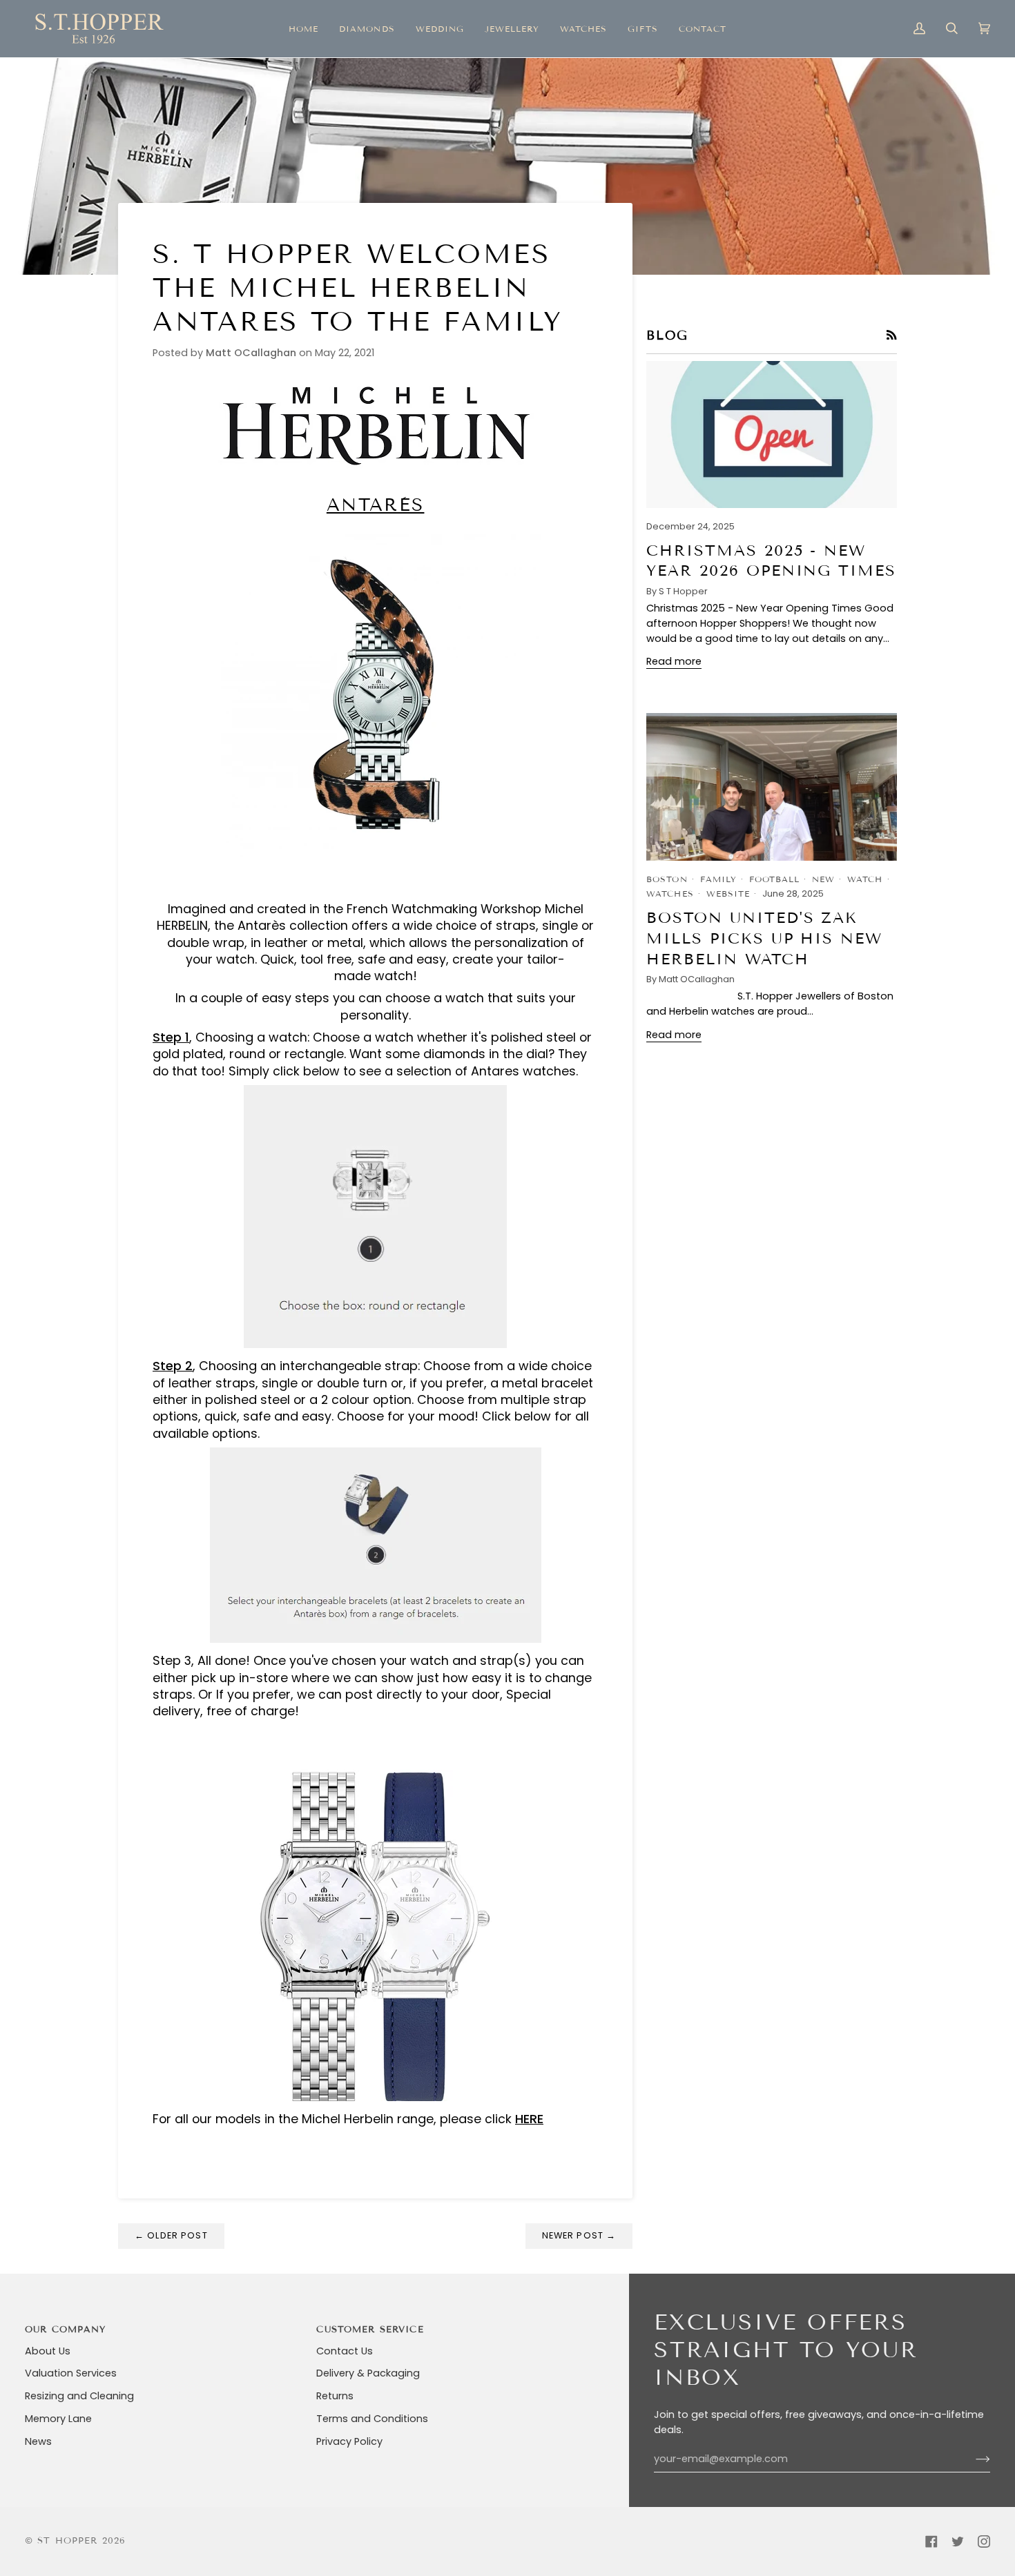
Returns (335, 2396)
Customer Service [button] (370, 2330)
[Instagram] (984, 2541)
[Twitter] (958, 2541)
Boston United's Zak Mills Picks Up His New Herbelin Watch (764, 938)
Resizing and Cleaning (79, 2396)
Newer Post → (579, 2235)
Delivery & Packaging (368, 2373)
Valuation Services (71, 2373)
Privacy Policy (349, 2441)
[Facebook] (931, 2541)
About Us (48, 2351)
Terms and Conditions (372, 2419)
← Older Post (171, 2235)
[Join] (972, 2459)
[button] (367, 29)
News (38, 2441)
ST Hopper (67, 2541)
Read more (674, 661)
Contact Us (345, 2351)
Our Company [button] (66, 2330)
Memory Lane (58, 2419)
